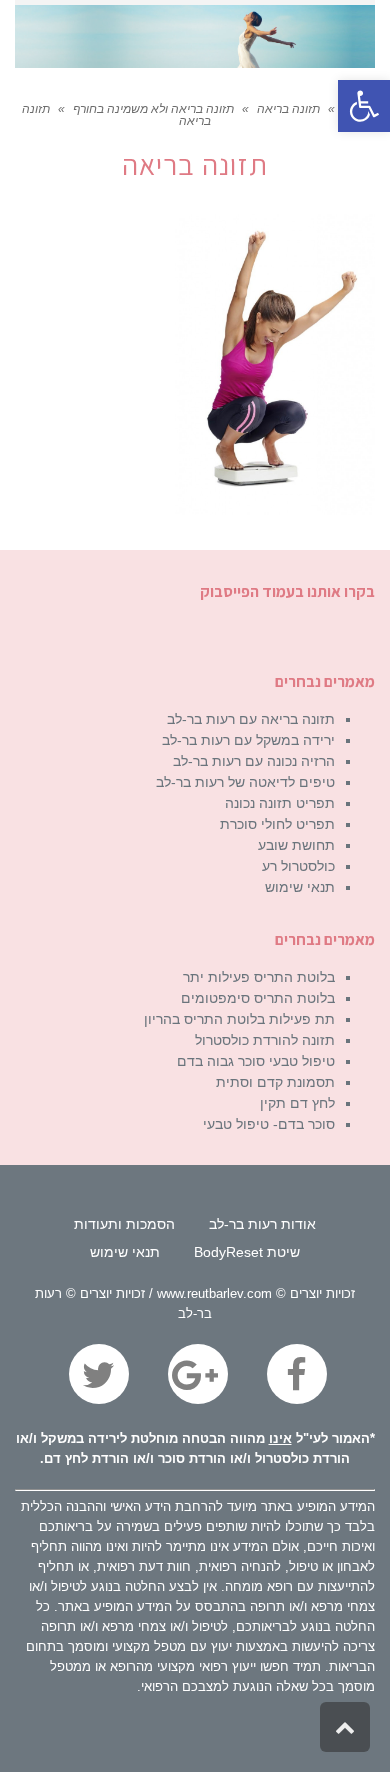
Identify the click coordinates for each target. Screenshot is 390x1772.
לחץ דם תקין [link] (297, 1103)
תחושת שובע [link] (296, 845)
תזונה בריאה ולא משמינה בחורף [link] (153, 109)
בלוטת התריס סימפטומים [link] (258, 998)
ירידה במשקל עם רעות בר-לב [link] (248, 740)
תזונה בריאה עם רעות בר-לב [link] (251, 719)
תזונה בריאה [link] (288, 109)
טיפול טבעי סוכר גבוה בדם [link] (256, 1061)
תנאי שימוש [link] (300, 887)
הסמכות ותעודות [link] (124, 1224)
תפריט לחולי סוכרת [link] (277, 824)
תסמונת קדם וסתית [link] (275, 1082)
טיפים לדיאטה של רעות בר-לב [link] (245, 782)
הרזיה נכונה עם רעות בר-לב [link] (254, 761)
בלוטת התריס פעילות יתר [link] (259, 977)
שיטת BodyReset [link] (247, 1252)
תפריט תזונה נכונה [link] (280, 803)
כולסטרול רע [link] (298, 866)
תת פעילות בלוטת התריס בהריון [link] (239, 1019)
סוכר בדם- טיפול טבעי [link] (269, 1124)
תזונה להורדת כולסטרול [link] (265, 1040)
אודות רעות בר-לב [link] (262, 1224)
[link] (364, 106)
